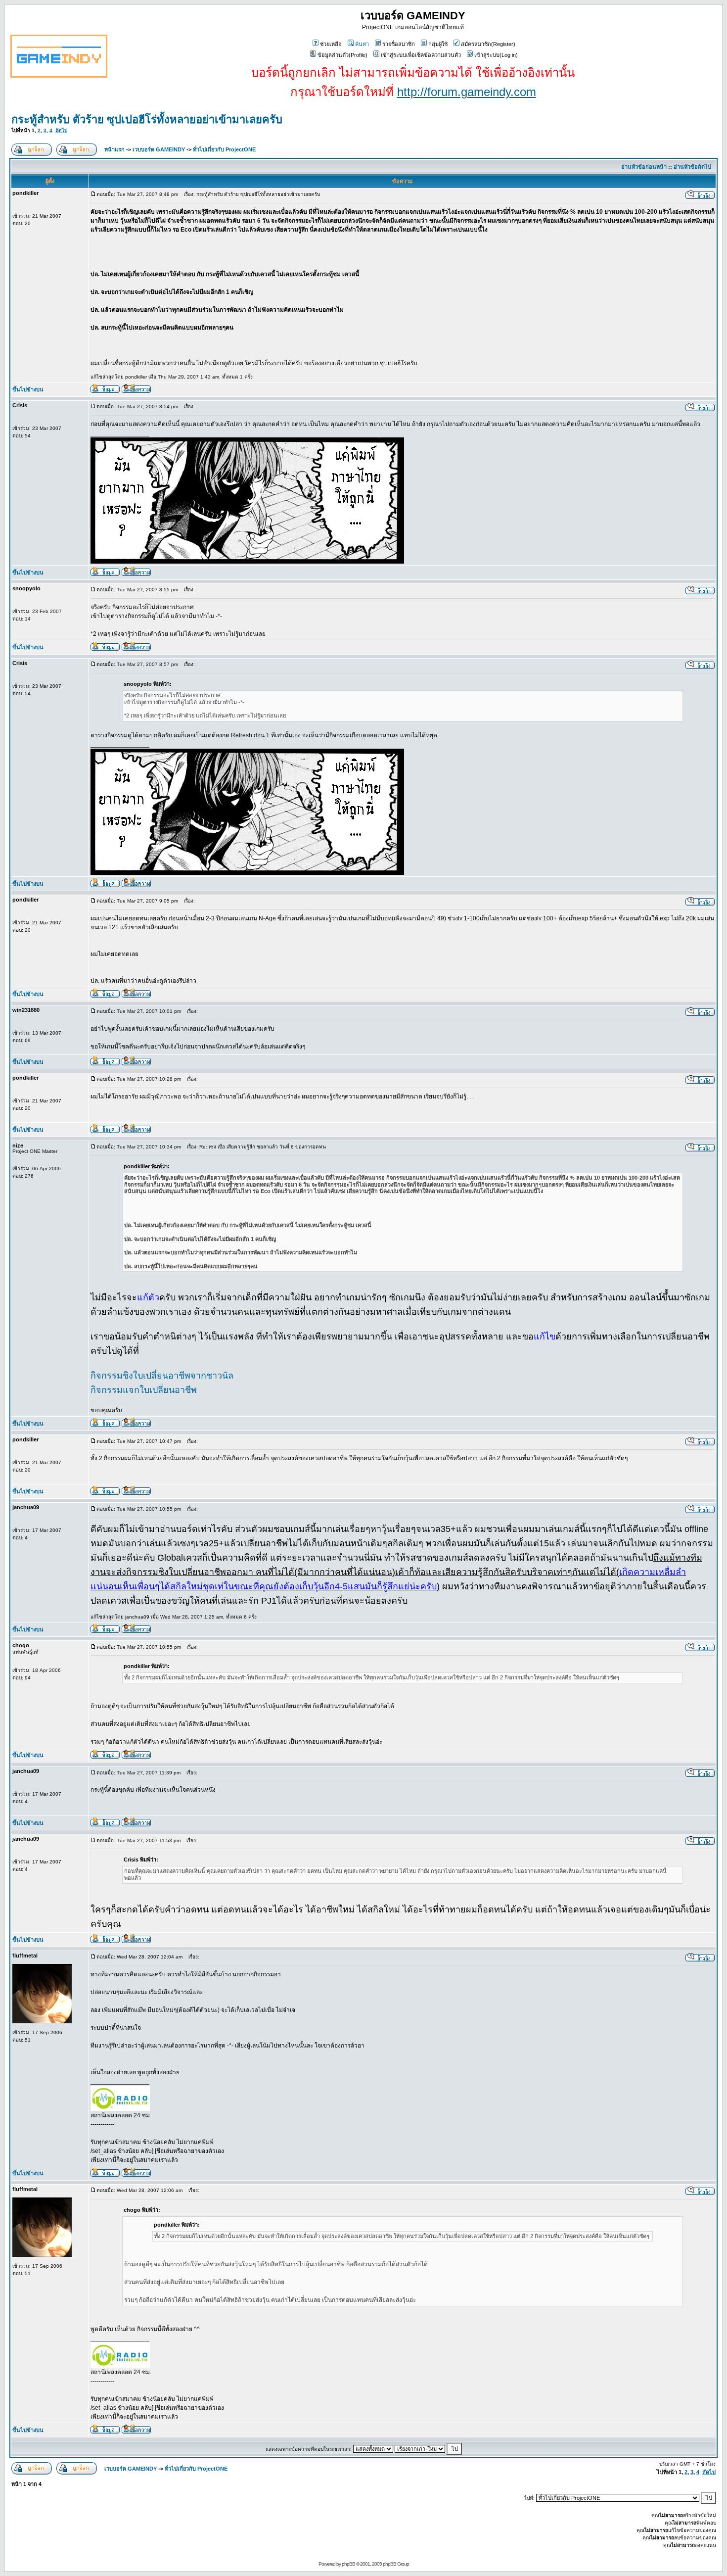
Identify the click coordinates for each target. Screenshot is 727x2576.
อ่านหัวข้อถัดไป (692, 167)
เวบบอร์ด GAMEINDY (159, 149)
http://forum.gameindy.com (467, 92)
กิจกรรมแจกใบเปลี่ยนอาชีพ (144, 1390)
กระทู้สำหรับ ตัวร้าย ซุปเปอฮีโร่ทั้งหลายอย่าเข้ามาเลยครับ (147, 119)
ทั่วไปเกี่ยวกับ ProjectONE (224, 149)
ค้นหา (362, 44)
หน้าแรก (114, 149)
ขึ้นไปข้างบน (28, 389)
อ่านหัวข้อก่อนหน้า (644, 167)
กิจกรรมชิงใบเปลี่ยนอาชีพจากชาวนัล (162, 1376)
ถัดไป (61, 130)
